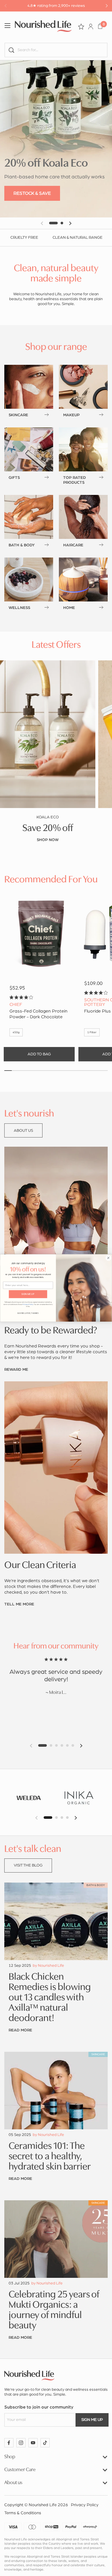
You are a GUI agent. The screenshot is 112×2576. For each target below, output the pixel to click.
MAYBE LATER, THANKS (28, 1313)
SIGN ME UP (28, 1294)
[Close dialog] (109, 1258)
